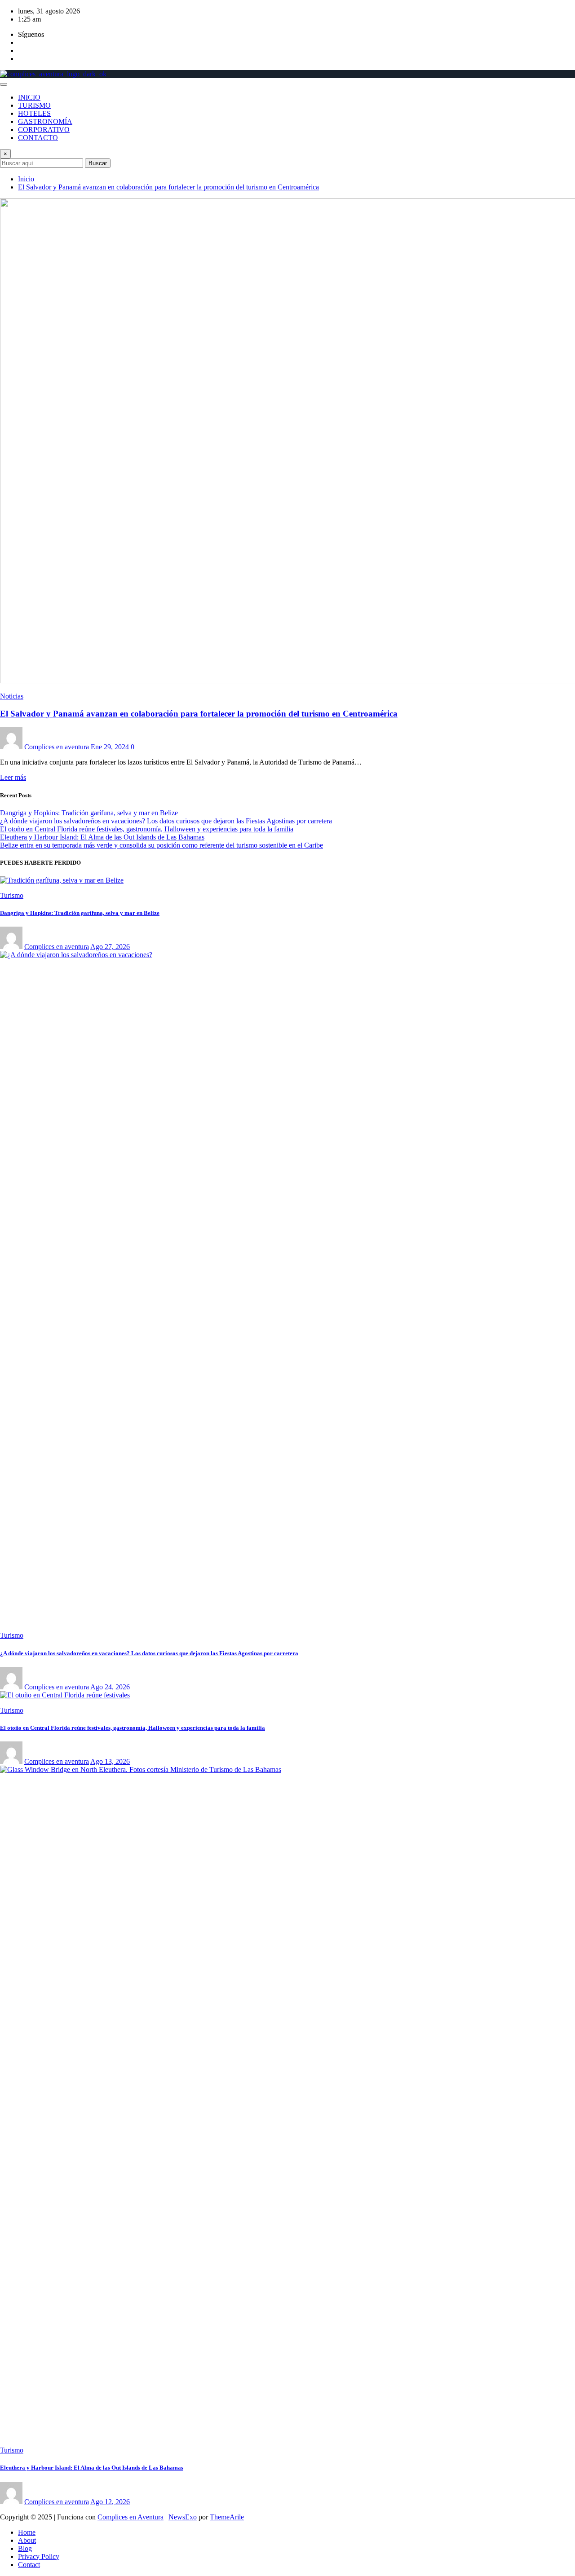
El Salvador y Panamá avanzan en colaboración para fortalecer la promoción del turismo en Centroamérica (168, 187)
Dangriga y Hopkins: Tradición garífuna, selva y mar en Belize (89, 813)
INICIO (29, 97)
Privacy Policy (39, 2556)
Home (27, 2532)
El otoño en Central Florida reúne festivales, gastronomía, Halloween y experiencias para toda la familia (147, 829)
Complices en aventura (57, 747)
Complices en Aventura (130, 2517)
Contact (29, 2565)
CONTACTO (38, 138)
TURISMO (34, 105)
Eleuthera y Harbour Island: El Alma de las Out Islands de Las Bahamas (102, 837)
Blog (25, 2548)
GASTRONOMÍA (45, 121)
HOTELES (34, 113)
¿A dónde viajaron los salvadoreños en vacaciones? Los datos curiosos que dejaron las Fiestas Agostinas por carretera (166, 821)
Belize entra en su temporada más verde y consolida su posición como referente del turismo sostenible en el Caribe (161, 845)
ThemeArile (227, 2517)
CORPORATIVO (44, 130)
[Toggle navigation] (4, 84)
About (27, 2540)
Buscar (98, 163)
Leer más (13, 777)
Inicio (26, 179)
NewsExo (183, 2517)
